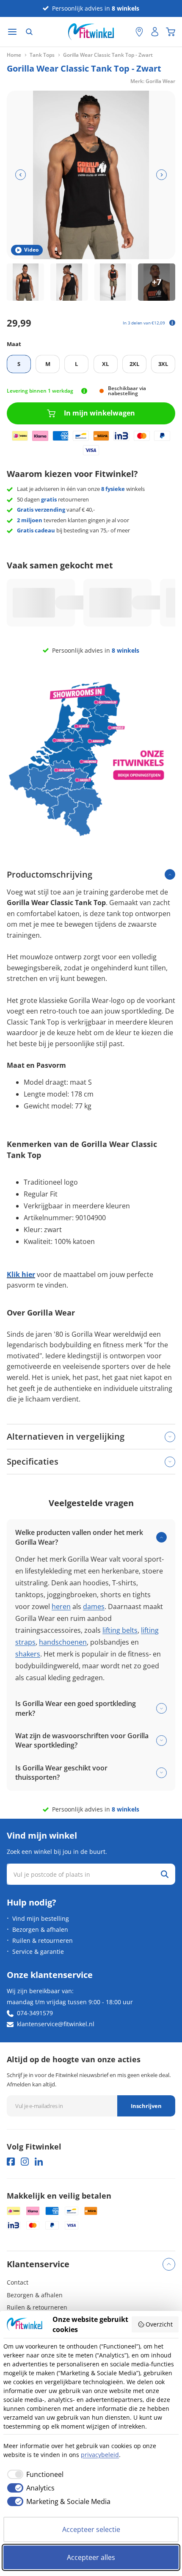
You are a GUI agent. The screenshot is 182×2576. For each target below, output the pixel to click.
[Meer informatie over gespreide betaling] (172, 323)
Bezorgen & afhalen (40, 1929)
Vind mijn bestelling (41, 1918)
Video (31, 250)
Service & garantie (38, 1951)
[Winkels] (139, 32)
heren (61, 1607)
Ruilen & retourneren (43, 1940)
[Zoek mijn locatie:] (125, 32)
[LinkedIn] (39, 2162)
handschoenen (63, 1642)
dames (94, 1607)
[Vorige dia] (21, 175)
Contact (18, 2282)
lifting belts (120, 1630)
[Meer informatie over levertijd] (84, 391)
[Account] (155, 32)
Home (14, 55)
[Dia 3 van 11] (113, 282)
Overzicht (159, 2324)
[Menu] (12, 32)
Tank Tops (42, 55)
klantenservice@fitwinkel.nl (56, 2024)
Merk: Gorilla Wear (153, 81)
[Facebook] (11, 2162)
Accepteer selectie (91, 2529)
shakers (28, 1654)
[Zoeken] (29, 32)
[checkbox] (33, 2474)
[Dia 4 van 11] (157, 282)
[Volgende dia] (161, 175)
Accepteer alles (91, 2557)
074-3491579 (35, 2013)
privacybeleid (100, 2455)
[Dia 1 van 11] (25, 282)
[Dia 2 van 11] (69, 282)
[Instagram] (25, 2162)
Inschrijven (146, 2106)
